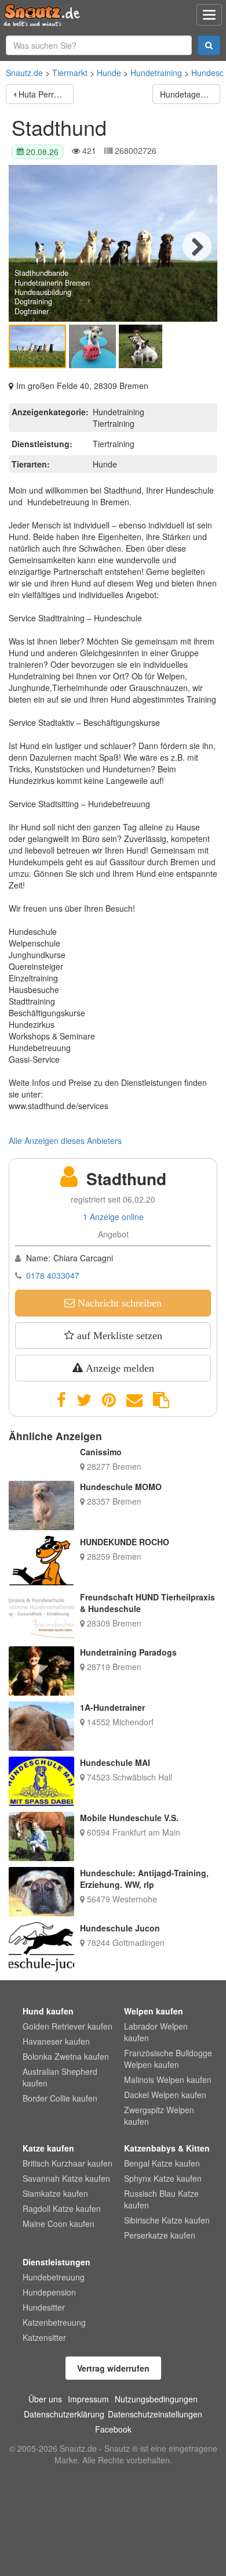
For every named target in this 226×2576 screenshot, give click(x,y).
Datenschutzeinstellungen (155, 2414)
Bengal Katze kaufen (162, 2163)
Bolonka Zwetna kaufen (66, 2056)
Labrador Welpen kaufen (156, 2032)
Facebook (113, 2429)
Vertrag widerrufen (113, 2368)
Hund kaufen (48, 2011)
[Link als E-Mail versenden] (134, 1400)
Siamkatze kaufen (55, 2193)
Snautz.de (24, 73)
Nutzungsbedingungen (156, 2399)
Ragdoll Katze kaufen (62, 2208)
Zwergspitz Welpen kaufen (159, 2116)
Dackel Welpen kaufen (165, 2095)
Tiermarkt (70, 73)
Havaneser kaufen (56, 2041)
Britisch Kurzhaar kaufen (68, 2163)
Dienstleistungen (57, 2262)
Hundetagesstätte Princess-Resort (190, 94)
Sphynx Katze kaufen (163, 2178)
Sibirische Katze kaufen (167, 2220)
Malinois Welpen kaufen (168, 2079)
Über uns (45, 2399)
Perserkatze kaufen (160, 2235)
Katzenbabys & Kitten (167, 2148)
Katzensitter (44, 2337)
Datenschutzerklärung (64, 2414)
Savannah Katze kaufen (66, 2178)
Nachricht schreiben (118, 1303)
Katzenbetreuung (54, 2322)
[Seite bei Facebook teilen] (61, 1400)
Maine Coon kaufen (59, 2224)
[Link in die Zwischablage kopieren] (161, 1400)
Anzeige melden (119, 1368)
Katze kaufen (48, 2148)
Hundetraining (156, 73)
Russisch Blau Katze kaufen (161, 2199)
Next (197, 246)
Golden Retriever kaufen (68, 2026)
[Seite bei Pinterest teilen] (109, 1400)
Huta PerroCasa (46, 94)
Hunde (109, 73)
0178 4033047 (53, 1275)
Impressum (88, 2399)
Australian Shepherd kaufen (60, 2077)
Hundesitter (44, 2307)
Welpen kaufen (154, 2011)
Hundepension (49, 2292)
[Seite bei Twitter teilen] (84, 1400)
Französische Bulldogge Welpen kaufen (168, 2059)
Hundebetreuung (54, 2277)
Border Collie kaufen (60, 2098)
